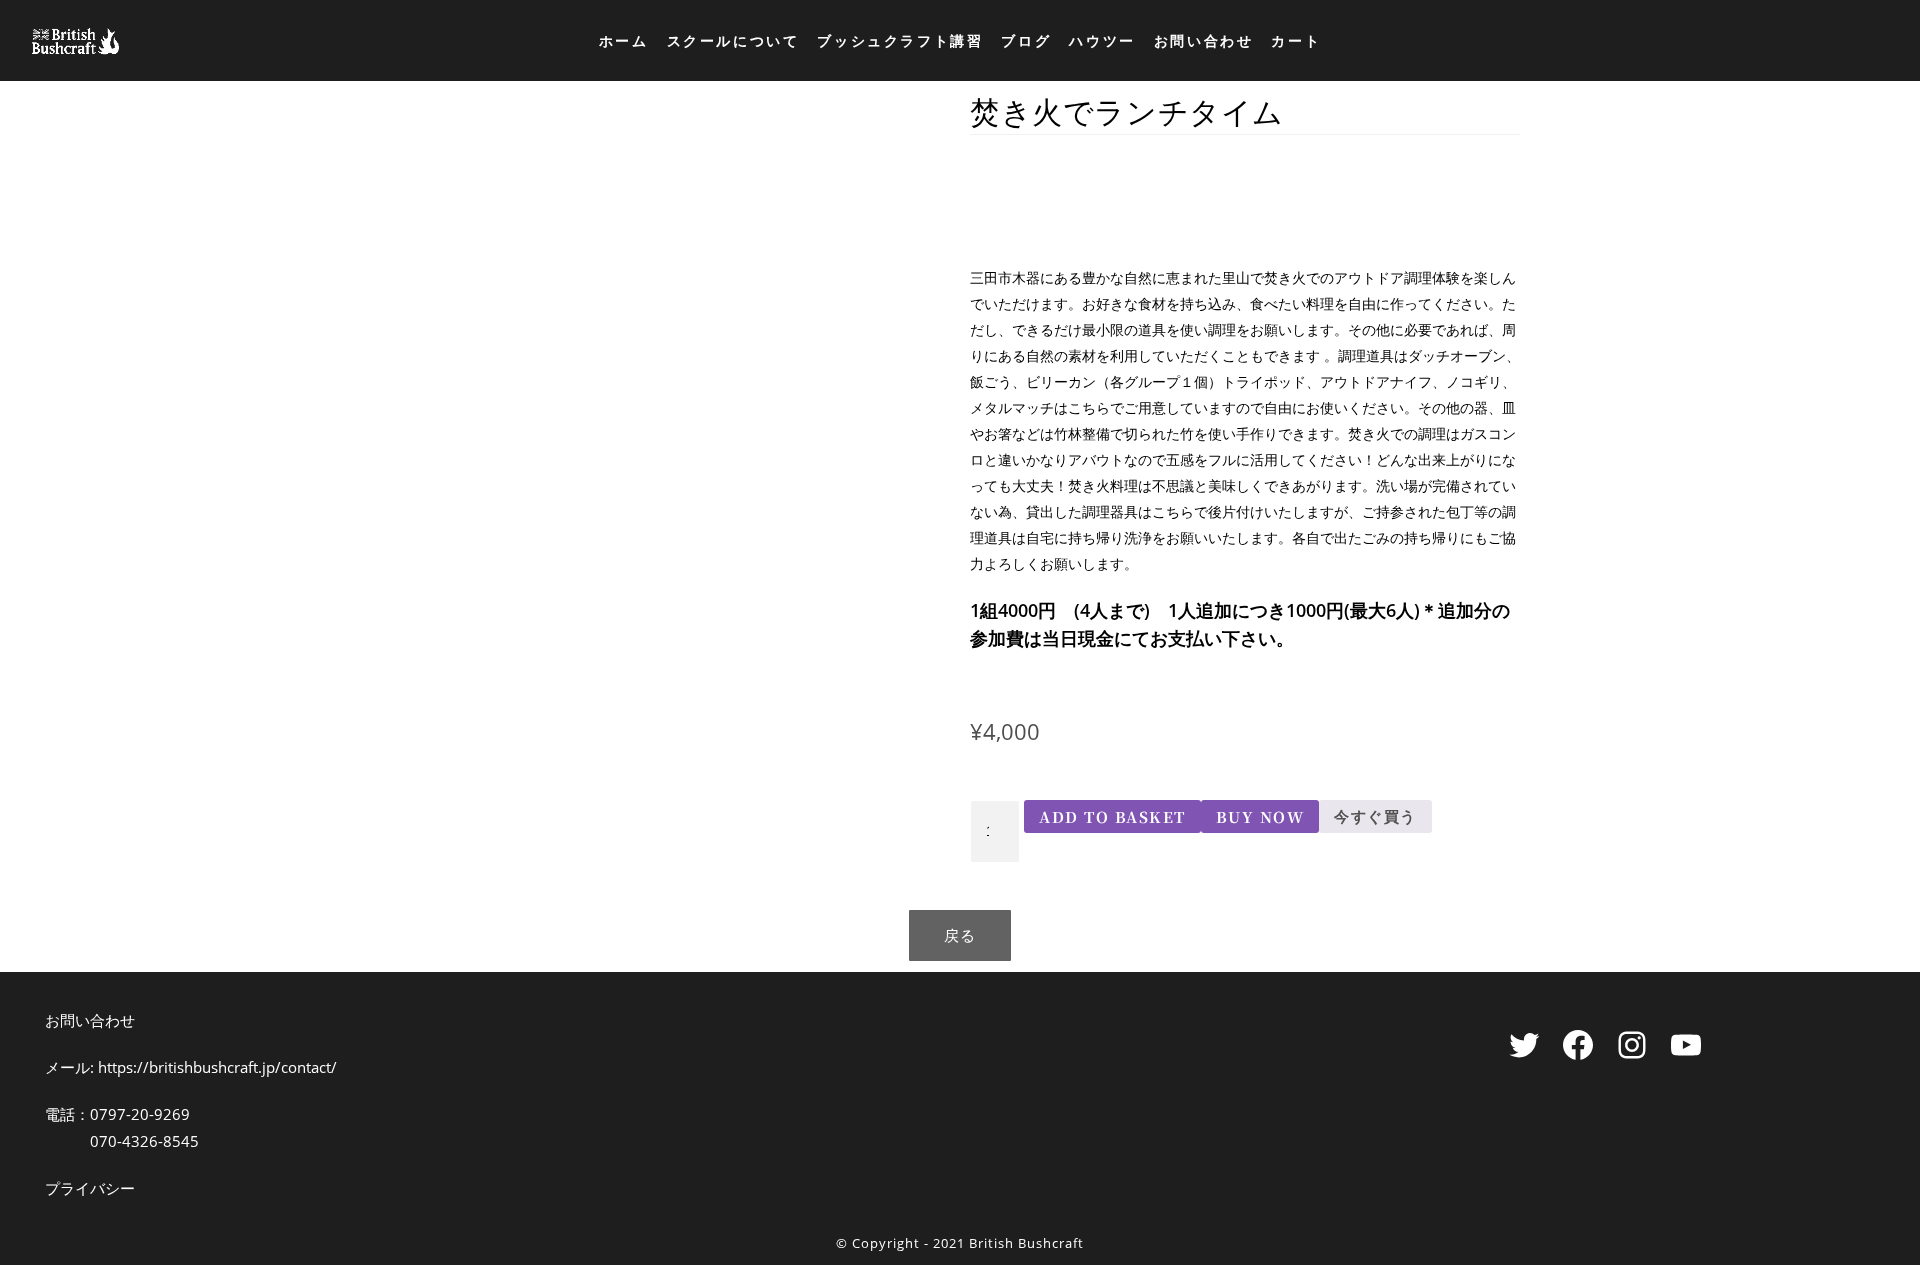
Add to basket (1112, 816)
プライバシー (90, 1188)
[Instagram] (1632, 1045)
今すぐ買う (1375, 816)
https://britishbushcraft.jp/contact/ (217, 1067)
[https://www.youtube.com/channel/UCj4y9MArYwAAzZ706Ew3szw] (1686, 1045)
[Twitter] (1524, 1045)
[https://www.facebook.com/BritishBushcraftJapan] (1578, 1045)
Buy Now (1260, 816)
